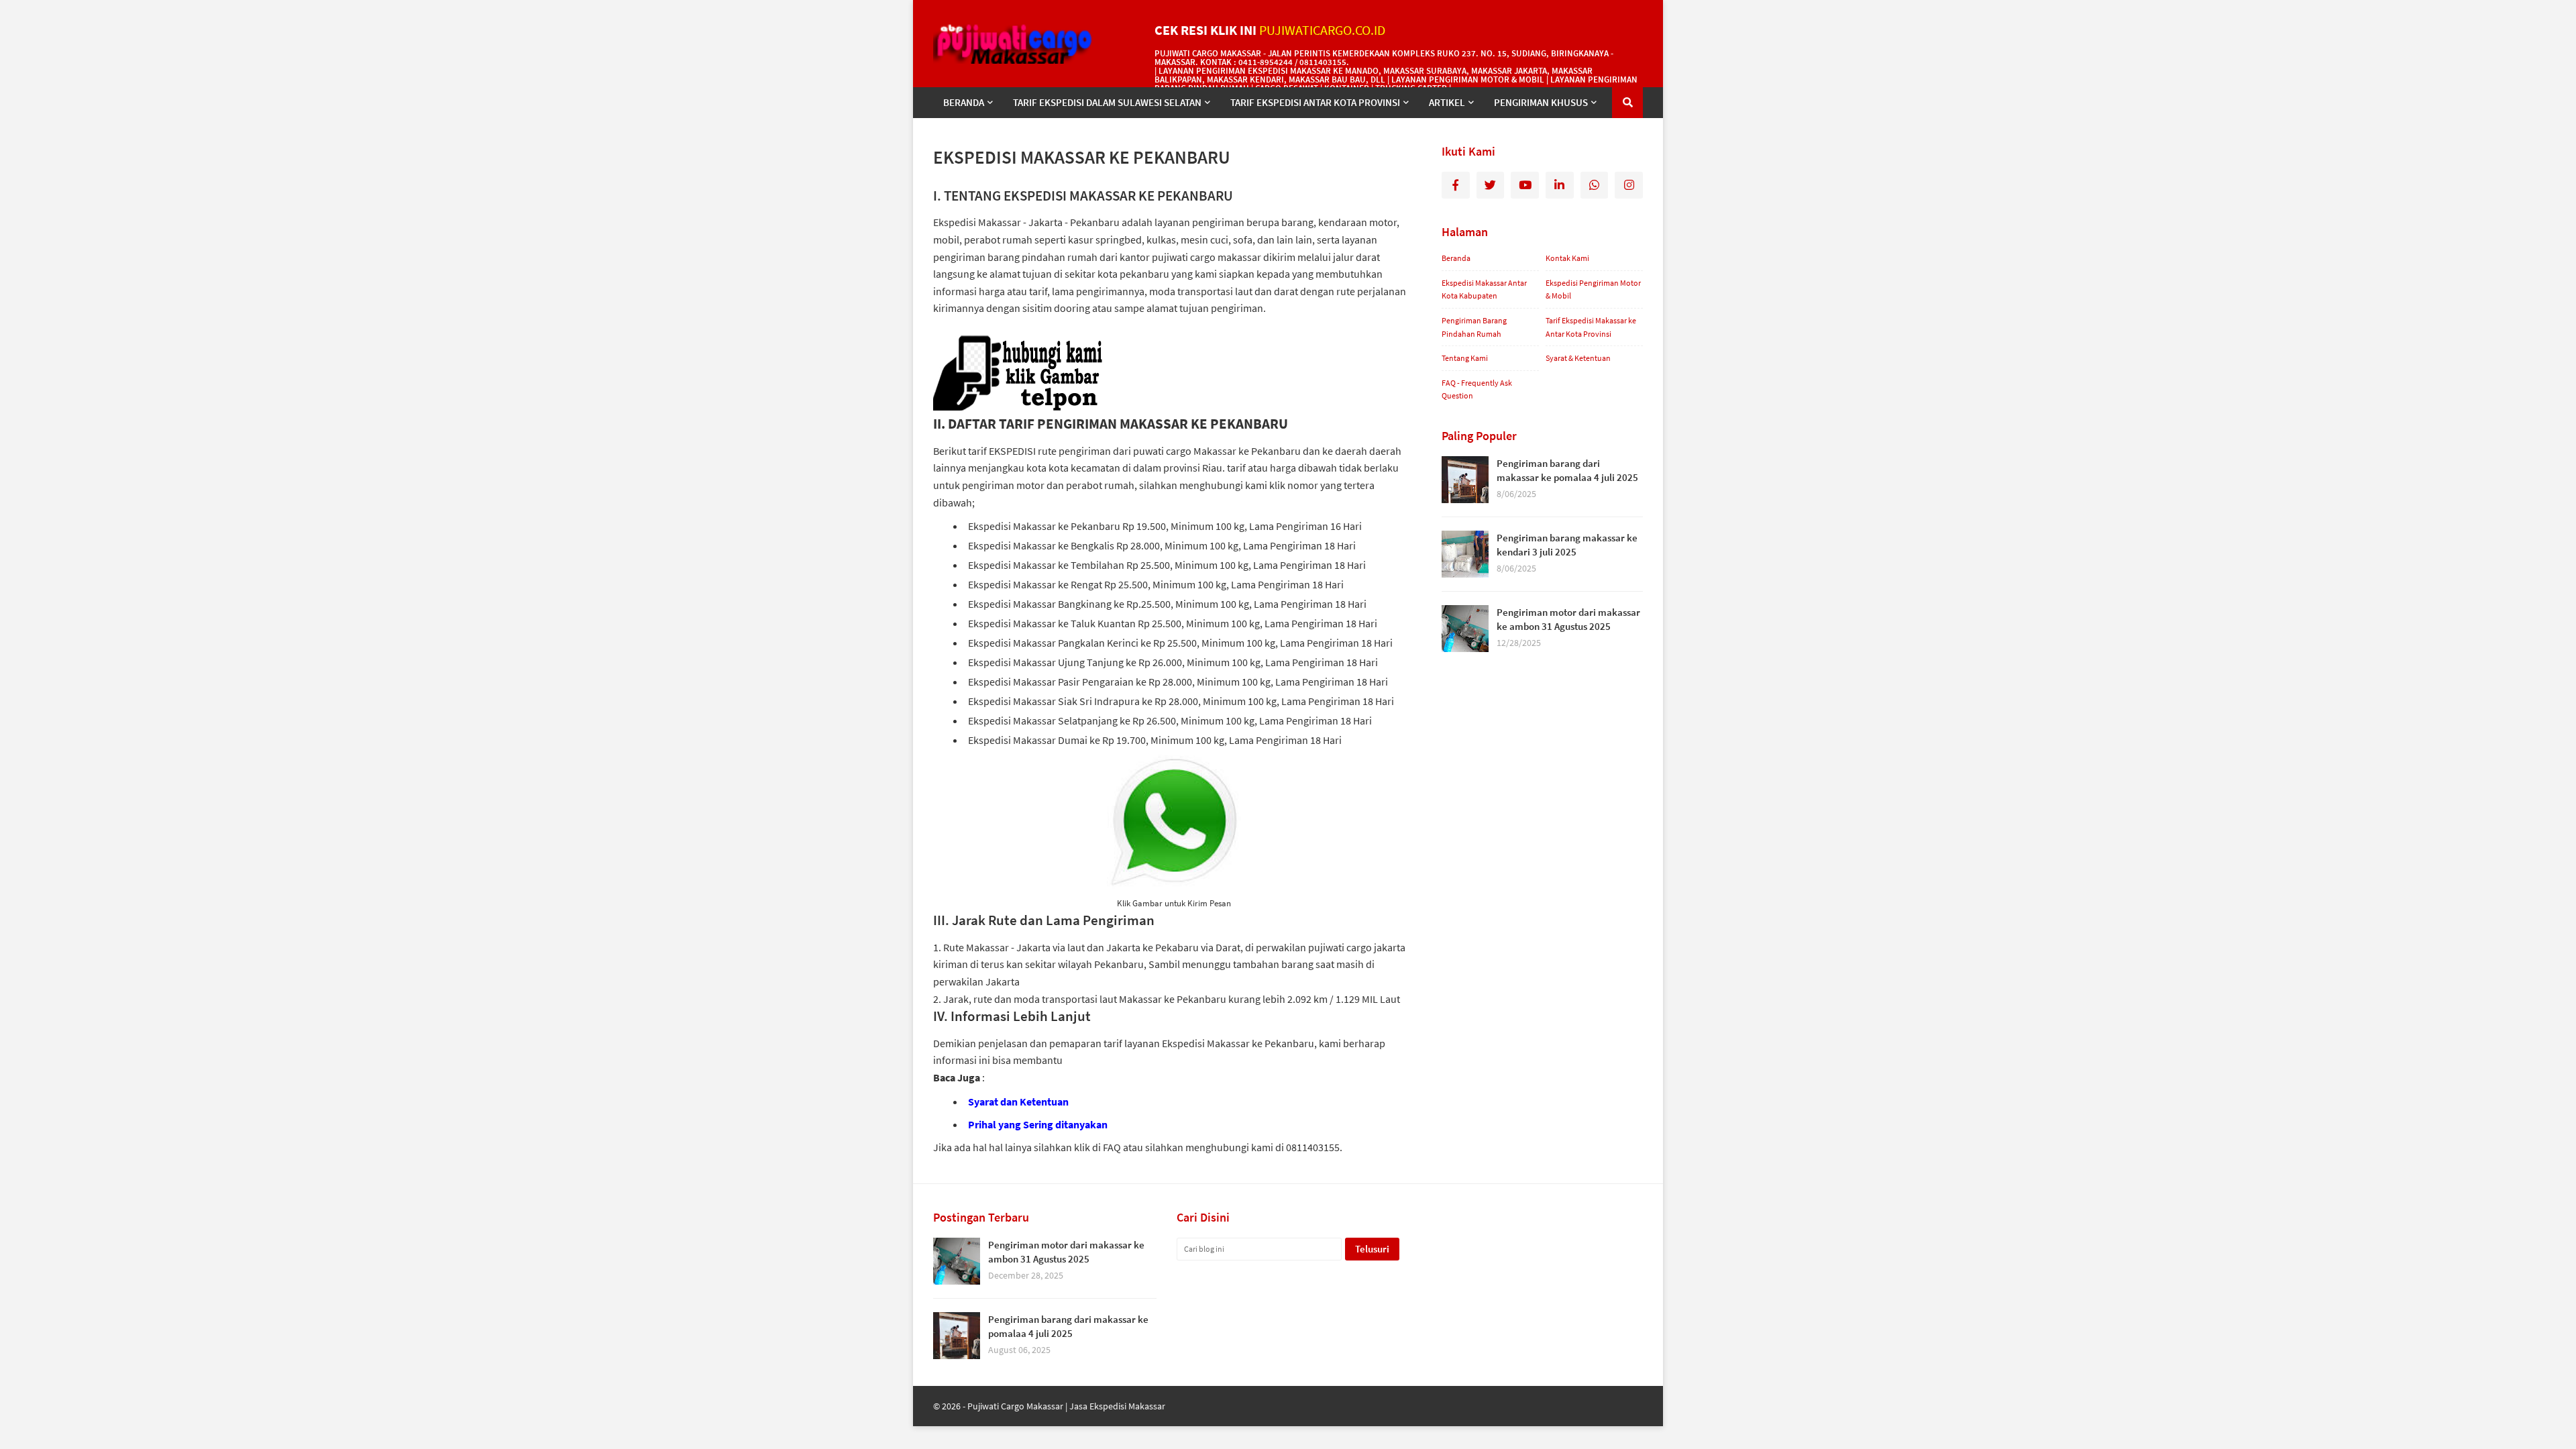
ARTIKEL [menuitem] (1447, 102)
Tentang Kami (1465, 358)
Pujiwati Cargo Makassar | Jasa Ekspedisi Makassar (1066, 1406)
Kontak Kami (1567, 258)
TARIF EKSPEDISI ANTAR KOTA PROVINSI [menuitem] (1315, 102)
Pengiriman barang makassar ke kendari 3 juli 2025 (1567, 545)
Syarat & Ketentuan (1578, 358)
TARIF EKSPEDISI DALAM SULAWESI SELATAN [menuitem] (1107, 102)
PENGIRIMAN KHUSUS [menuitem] (1541, 102)
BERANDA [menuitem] (964, 102)
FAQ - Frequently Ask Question (1477, 389)
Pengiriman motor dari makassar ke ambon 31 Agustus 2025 (1568, 619)
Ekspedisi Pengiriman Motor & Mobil (1593, 289)
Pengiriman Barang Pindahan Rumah (1474, 327)
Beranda (1456, 258)
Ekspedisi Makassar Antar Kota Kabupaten (1484, 289)
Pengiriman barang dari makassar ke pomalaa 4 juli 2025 (1567, 470)
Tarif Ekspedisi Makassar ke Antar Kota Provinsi (1591, 327)
